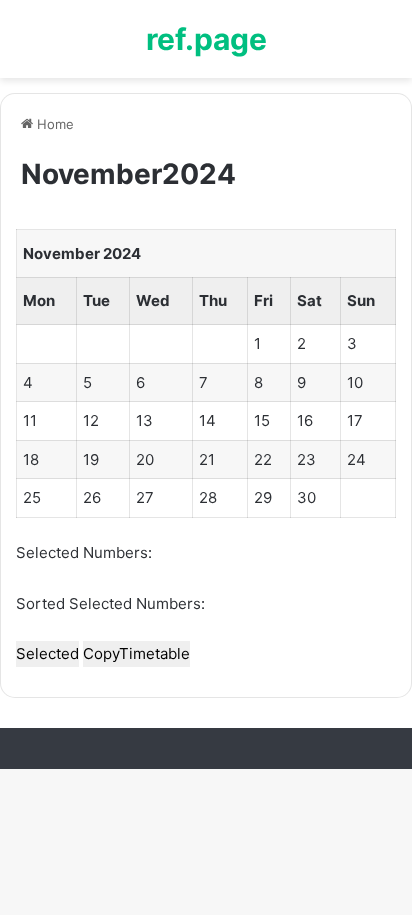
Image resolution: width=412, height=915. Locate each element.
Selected (47, 653)
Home (53, 124)
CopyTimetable (136, 653)
